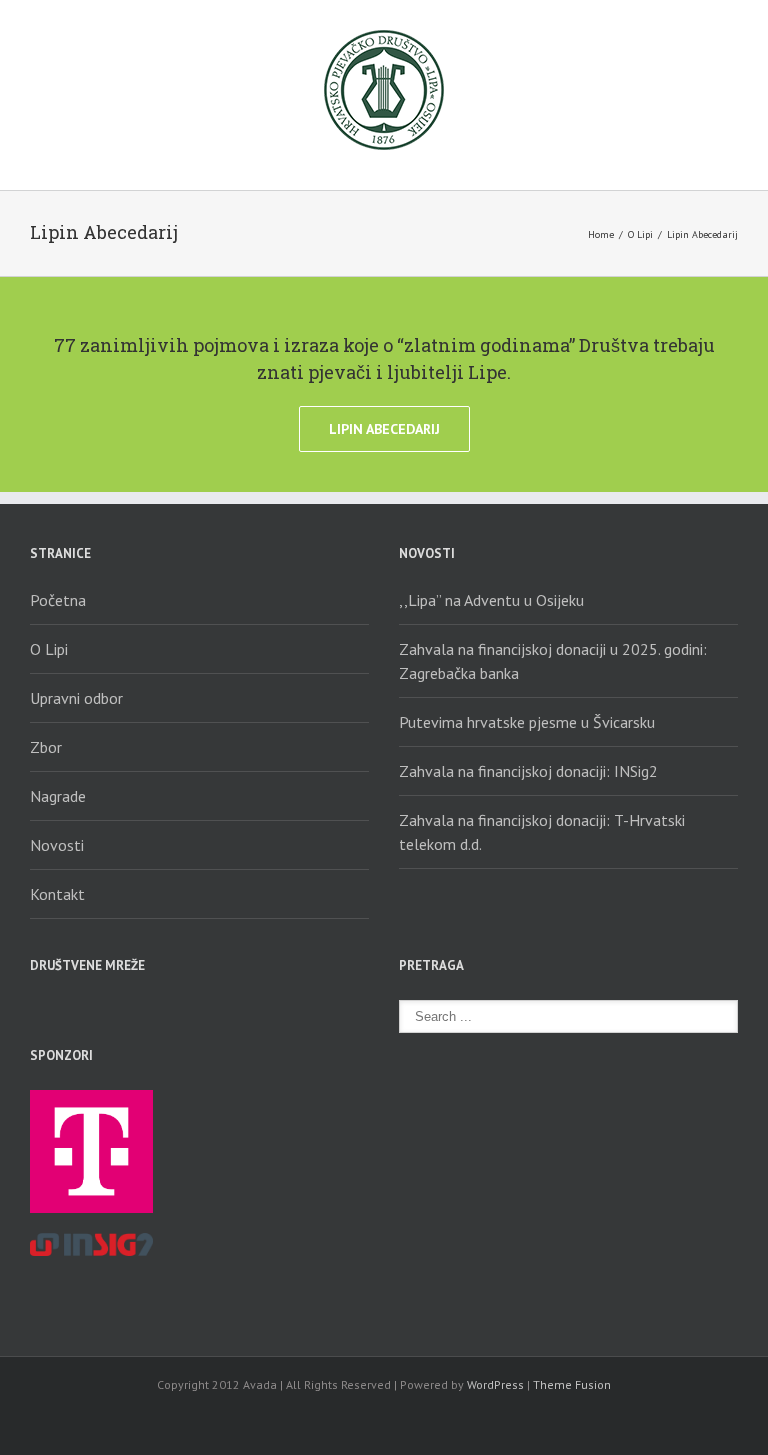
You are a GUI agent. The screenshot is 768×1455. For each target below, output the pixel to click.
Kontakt (57, 894)
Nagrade (58, 796)
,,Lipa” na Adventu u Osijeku (491, 600)
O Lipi (640, 234)
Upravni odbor (76, 698)
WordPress (495, 1384)
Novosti (57, 845)
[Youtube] (108, 1011)
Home (601, 234)
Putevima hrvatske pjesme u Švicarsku (527, 722)
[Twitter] (72, 1011)
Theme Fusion (572, 1384)
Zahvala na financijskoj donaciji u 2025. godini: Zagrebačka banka (553, 661)
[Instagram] (144, 1011)
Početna (58, 600)
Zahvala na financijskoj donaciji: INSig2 (528, 771)
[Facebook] (36, 1011)
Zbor (46, 747)
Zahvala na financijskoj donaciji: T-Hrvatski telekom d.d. (542, 832)
